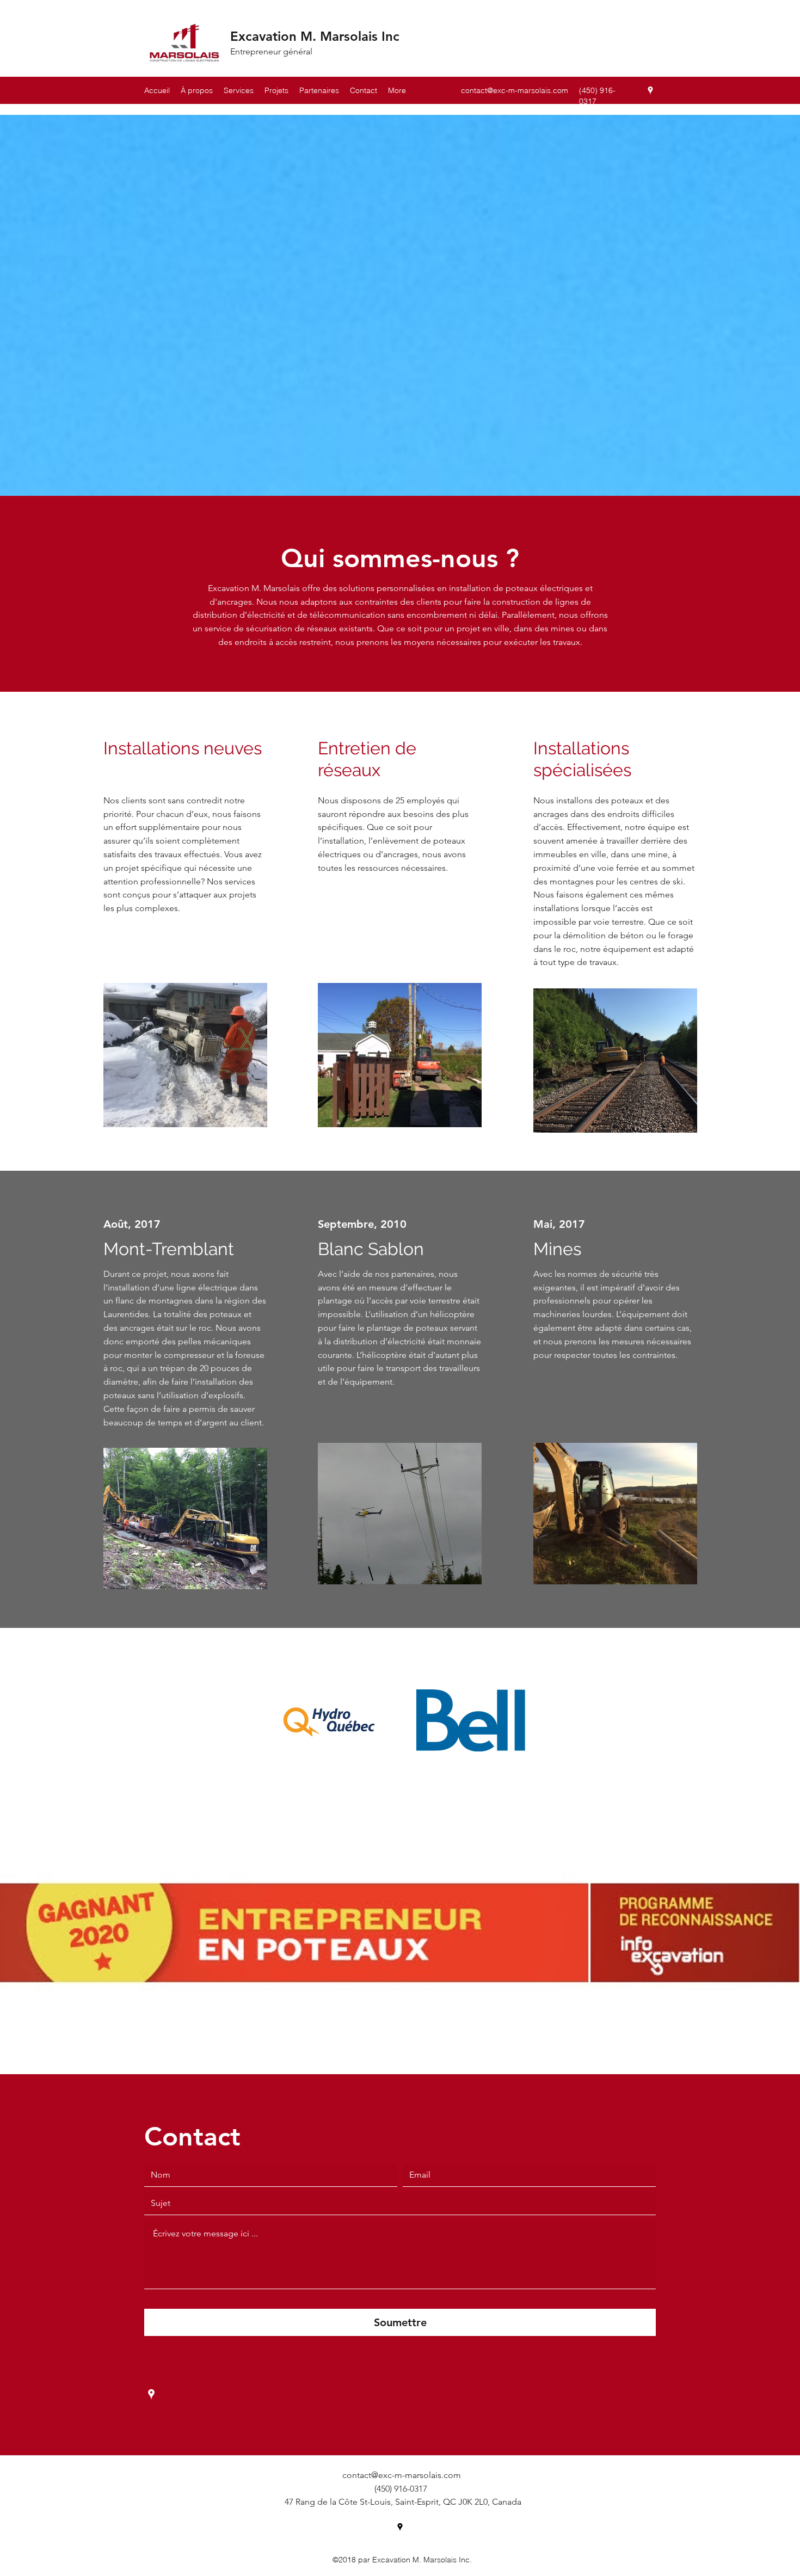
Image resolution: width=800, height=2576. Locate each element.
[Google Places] (650, 90)
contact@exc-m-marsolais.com (515, 90)
